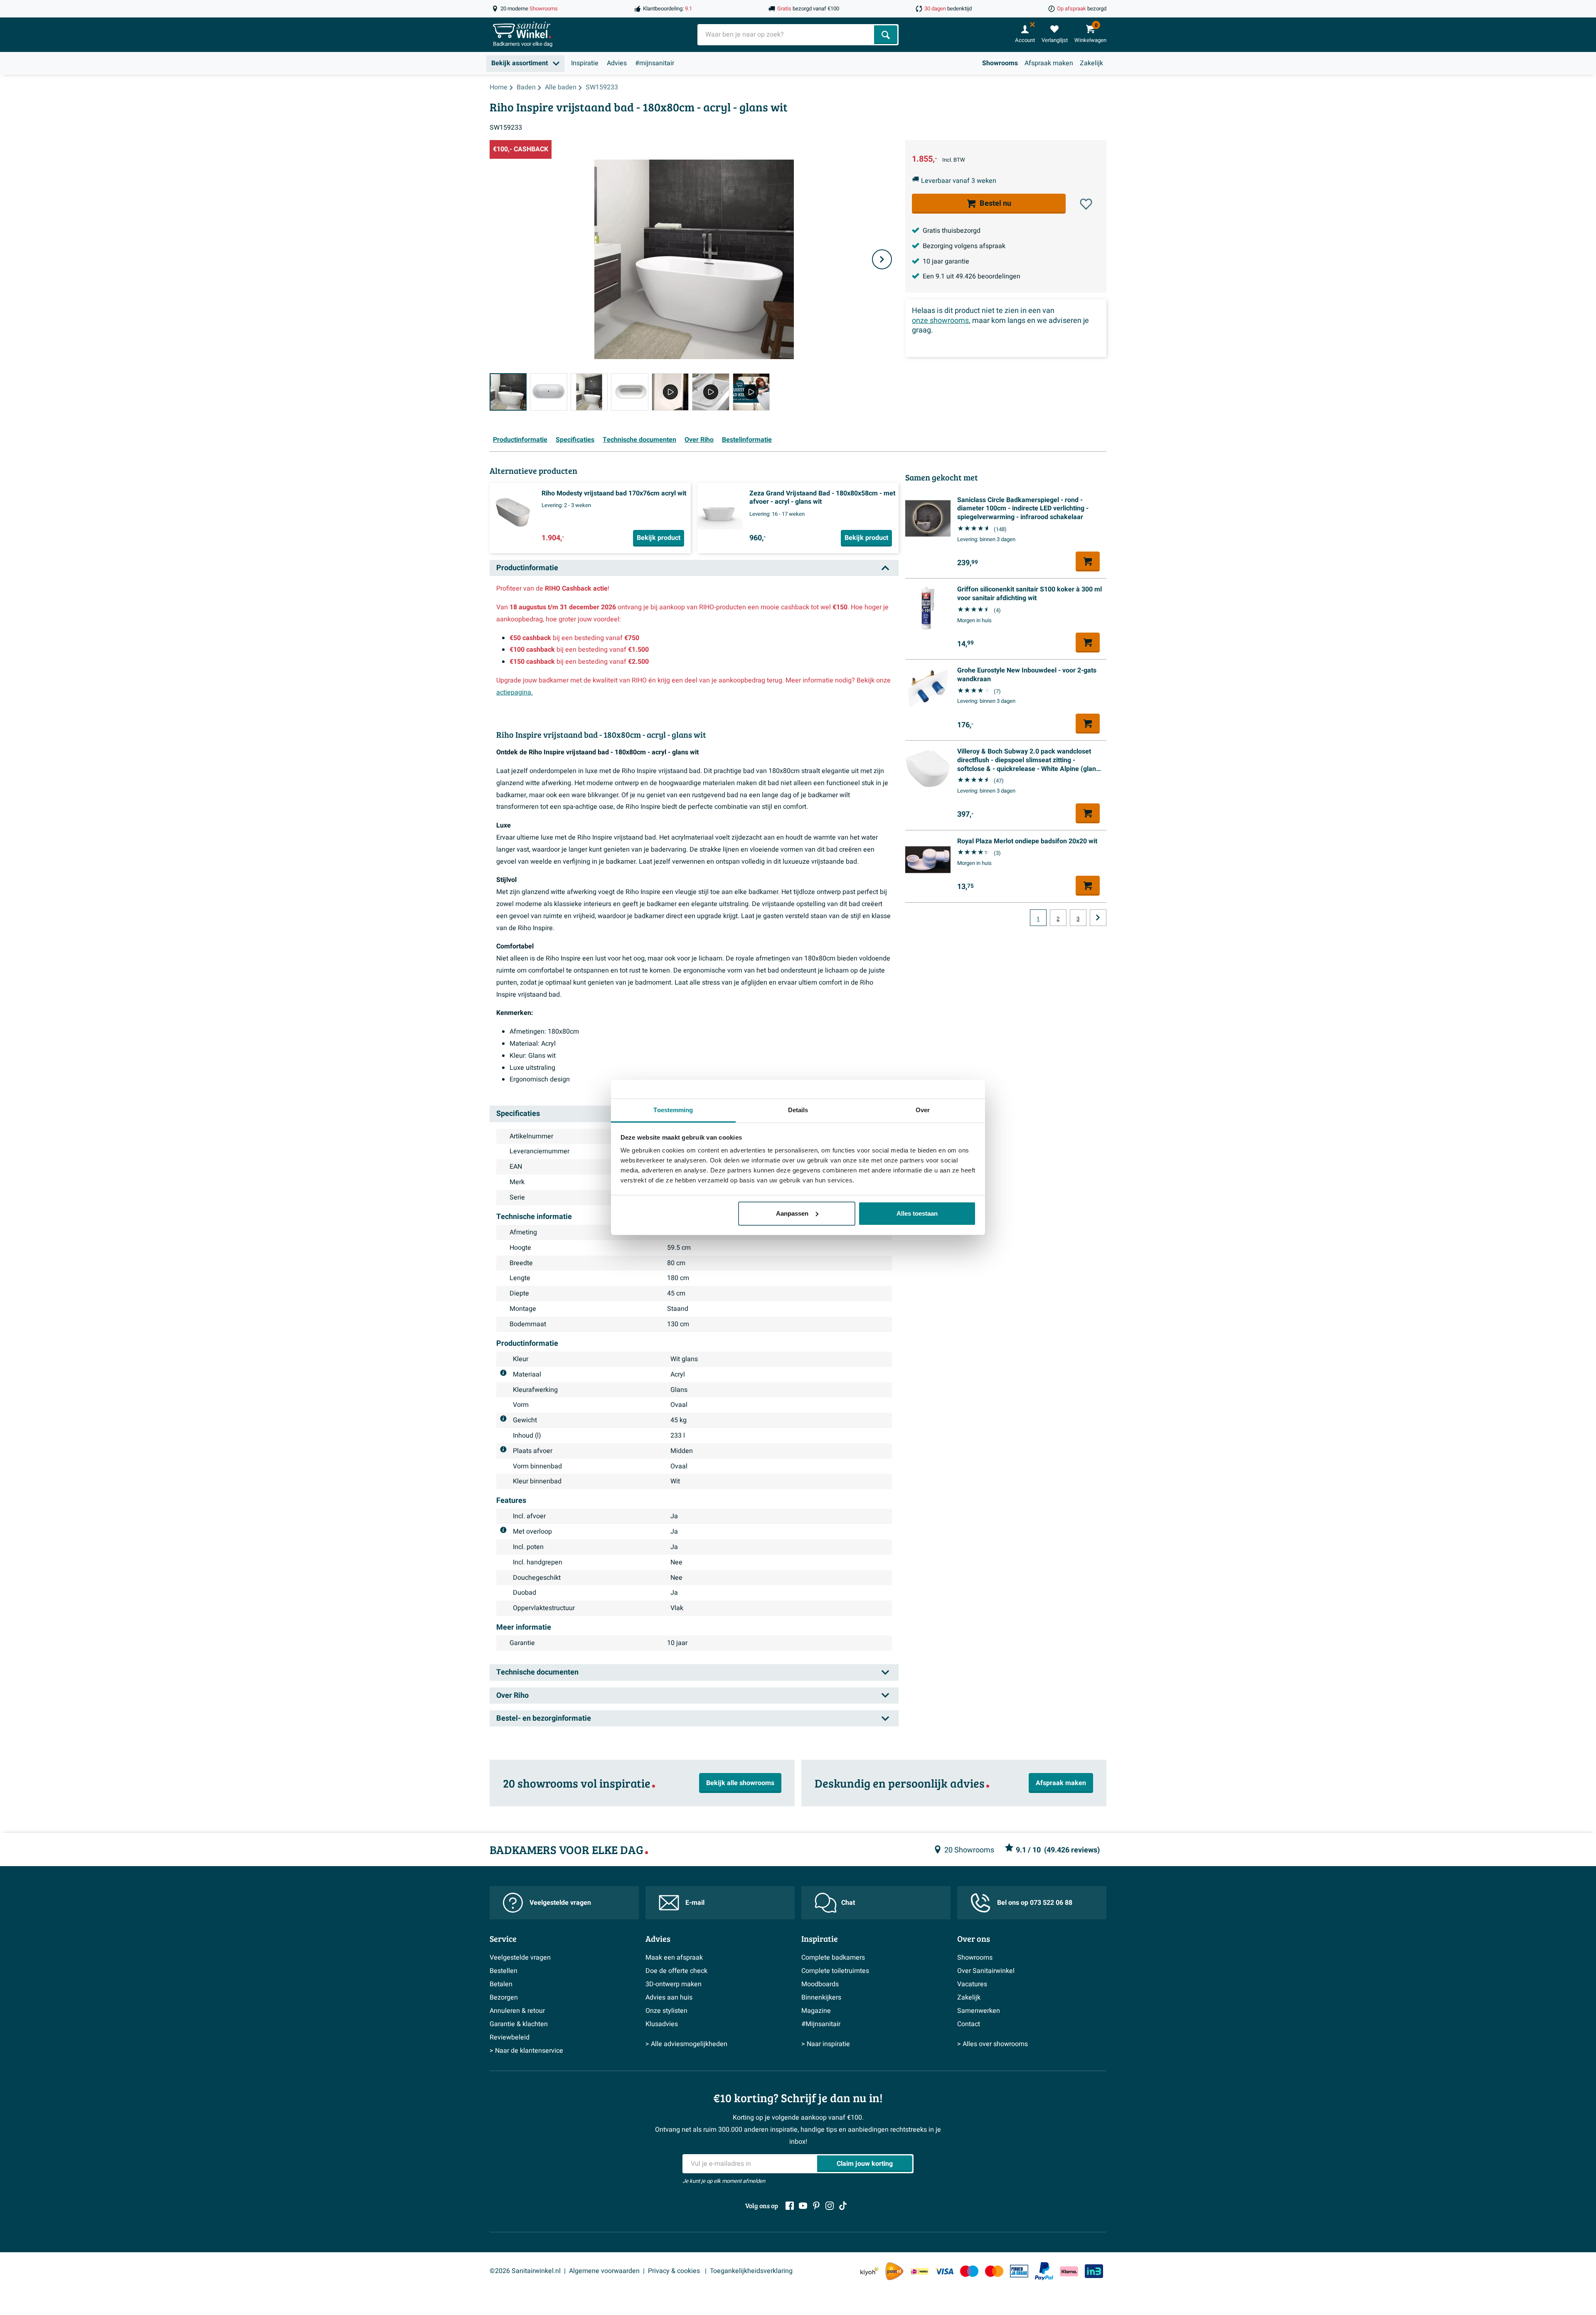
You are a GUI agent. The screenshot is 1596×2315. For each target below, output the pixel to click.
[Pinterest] (816, 2206)
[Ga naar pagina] (1098, 918)
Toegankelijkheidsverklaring (751, 2271)
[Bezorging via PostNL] (894, 2271)
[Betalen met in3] (1094, 2271)
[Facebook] (790, 2206)
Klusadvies (662, 2024)
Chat (848, 1903)
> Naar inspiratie (826, 2044)
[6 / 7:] (711, 392)
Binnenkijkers (821, 1997)
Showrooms (1000, 63)
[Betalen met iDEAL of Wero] (919, 2271)
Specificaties (575, 440)
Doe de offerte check (676, 1971)
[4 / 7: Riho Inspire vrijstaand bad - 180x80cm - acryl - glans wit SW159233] (629, 392)
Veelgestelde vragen (560, 1903)
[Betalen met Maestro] (969, 2271)
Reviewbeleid (510, 2037)
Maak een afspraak (674, 1958)
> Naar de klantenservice (526, 2051)
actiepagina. (515, 692)
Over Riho (699, 440)
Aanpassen (792, 1213)
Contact (969, 2024)
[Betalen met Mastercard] (994, 2271)
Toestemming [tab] (673, 1110)
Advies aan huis (669, 1997)
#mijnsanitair (655, 63)
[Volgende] (882, 259)
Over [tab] (923, 1110)
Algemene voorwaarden (604, 2271)
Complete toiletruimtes (835, 1971)
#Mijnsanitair (821, 2024)
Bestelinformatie (747, 440)
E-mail (695, 1903)
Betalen (501, 1984)
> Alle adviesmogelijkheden (686, 2044)
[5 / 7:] (670, 392)
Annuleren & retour (517, 2011)
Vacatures (972, 1984)
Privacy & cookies (675, 2271)
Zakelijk (1091, 63)
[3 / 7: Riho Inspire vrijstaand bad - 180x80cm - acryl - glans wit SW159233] (589, 392)
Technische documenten (639, 440)
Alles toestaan (917, 1213)
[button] (1086, 204)
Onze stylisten (666, 2011)
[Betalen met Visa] (944, 2271)
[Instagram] (830, 2206)
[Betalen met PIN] (1019, 2271)
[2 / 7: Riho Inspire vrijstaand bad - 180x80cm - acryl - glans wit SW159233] (548, 392)
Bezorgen (504, 1997)
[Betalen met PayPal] (1044, 2271)
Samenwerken (979, 2011)
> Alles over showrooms (993, 2044)
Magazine (816, 2011)
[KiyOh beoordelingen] (869, 2271)
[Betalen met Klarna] (1069, 2271)
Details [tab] (798, 1110)
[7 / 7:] (751, 392)
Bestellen (504, 1971)
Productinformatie (520, 440)
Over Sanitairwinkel (986, 1971)
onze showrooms (940, 321)
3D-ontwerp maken (674, 1984)
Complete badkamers (833, 1958)
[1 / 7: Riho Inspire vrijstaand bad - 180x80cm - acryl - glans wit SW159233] (508, 392)
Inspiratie (585, 63)
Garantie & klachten (519, 2024)
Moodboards (820, 1984)
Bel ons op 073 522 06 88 (1035, 1903)
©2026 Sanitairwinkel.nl (525, 2271)
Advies (617, 63)
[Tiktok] (843, 2206)
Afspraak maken (1049, 63)
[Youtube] (803, 2206)
